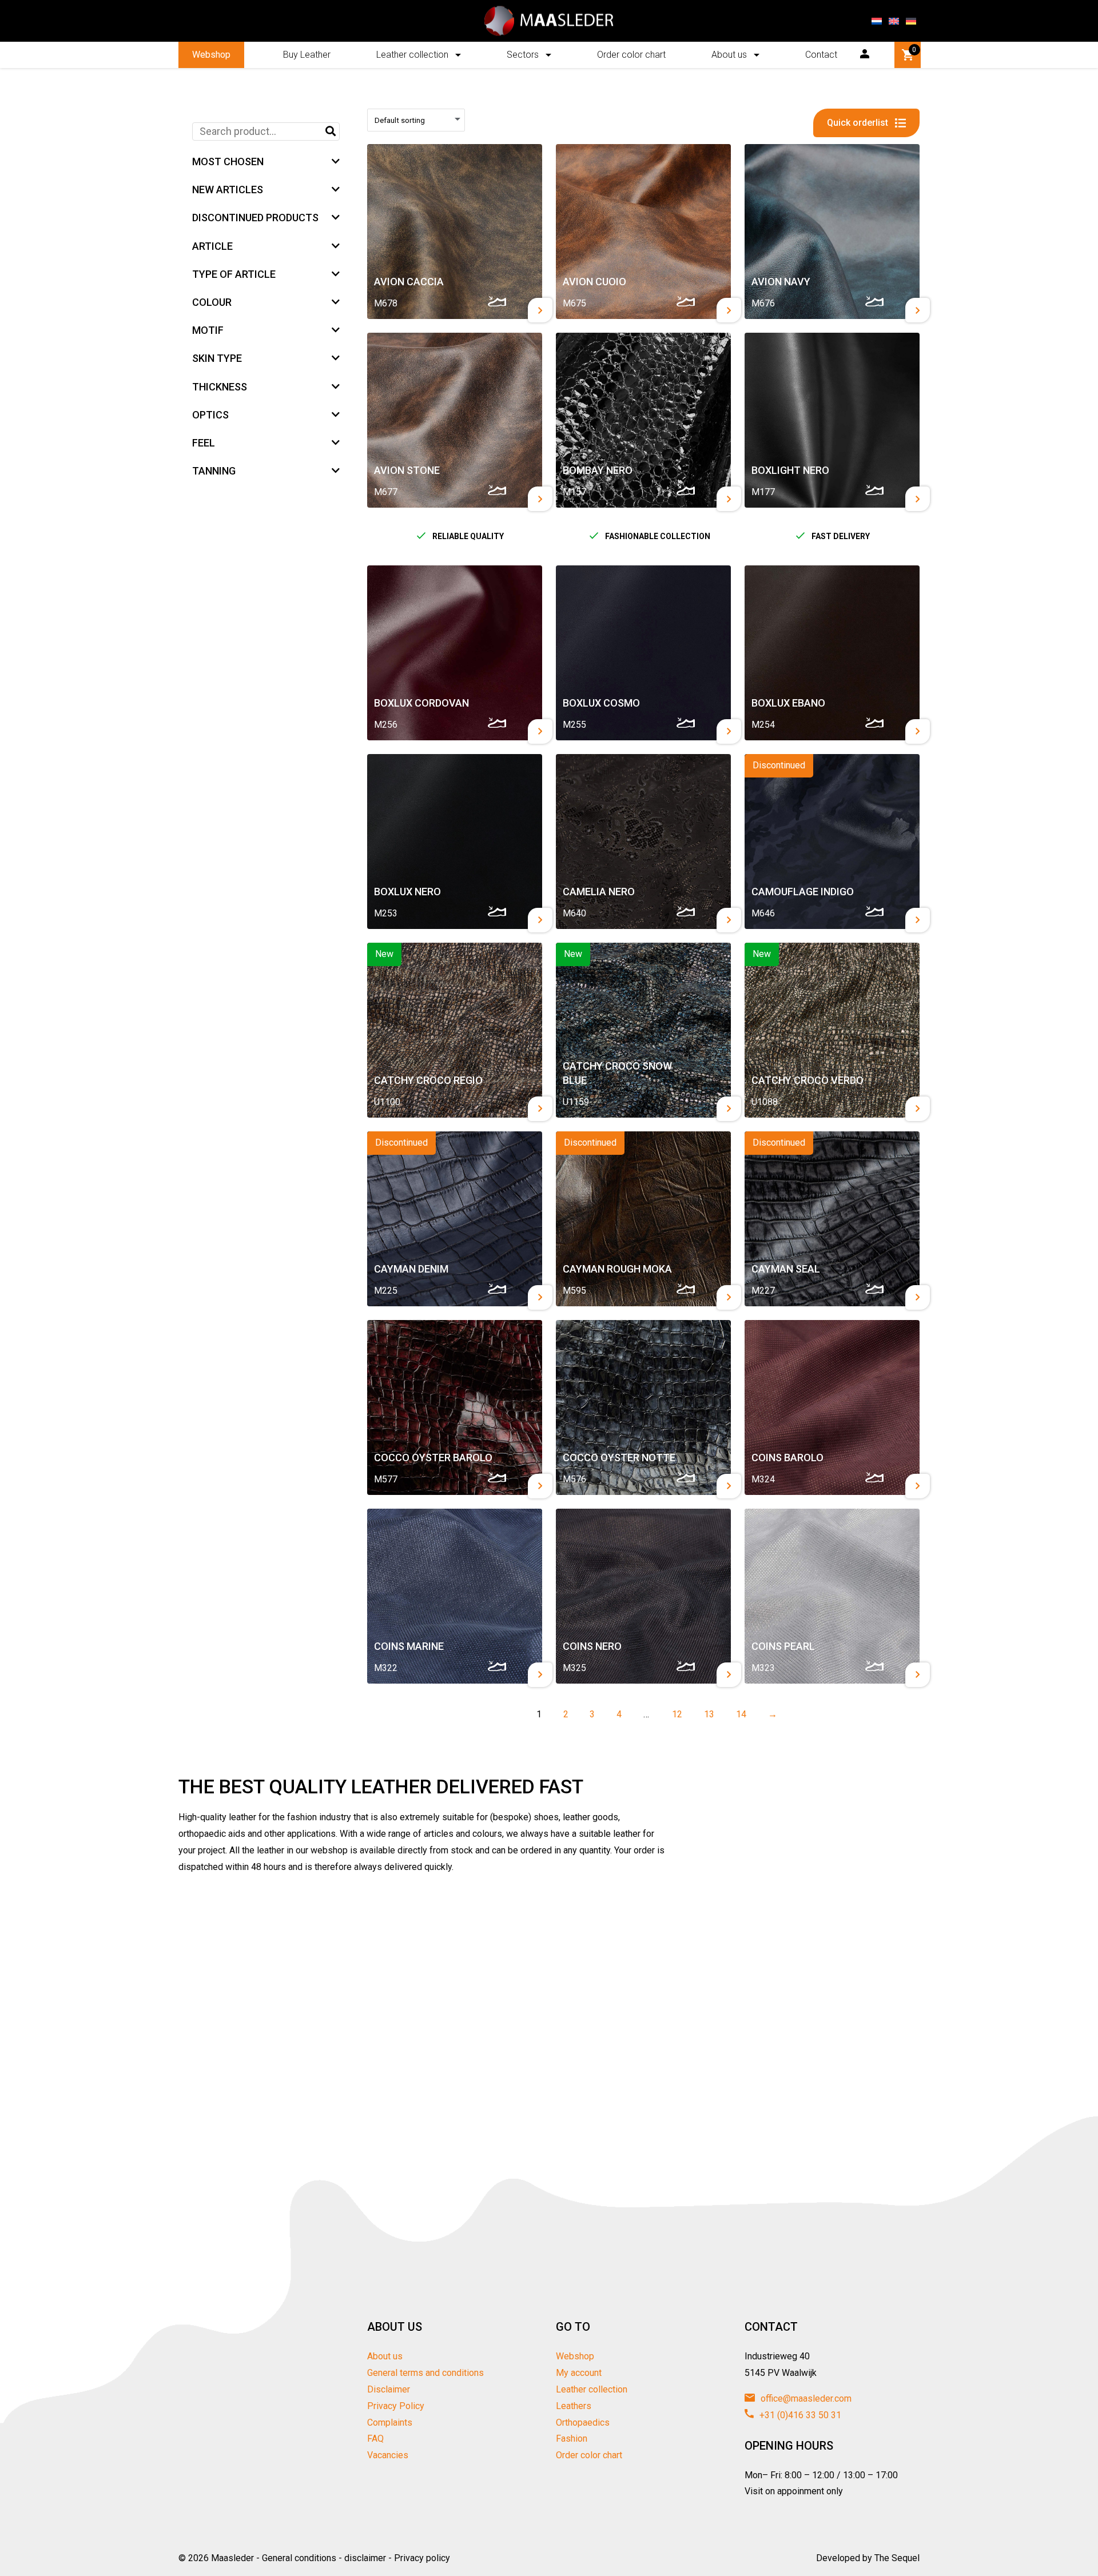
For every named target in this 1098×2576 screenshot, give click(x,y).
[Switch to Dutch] (877, 21)
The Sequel (897, 2558)
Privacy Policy (396, 2406)
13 (707, 1714)
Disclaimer (389, 2389)
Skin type (217, 358)
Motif (208, 330)
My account (579, 2373)
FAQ (375, 2439)
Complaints (390, 2423)
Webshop (211, 55)
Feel (204, 443)
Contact (821, 55)
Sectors (523, 55)
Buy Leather (307, 55)
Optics (210, 415)
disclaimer (365, 2558)
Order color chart (631, 55)
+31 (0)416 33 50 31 (799, 2415)
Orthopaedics (583, 2423)
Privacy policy (422, 2558)
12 (675, 1714)
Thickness (220, 387)
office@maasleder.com (805, 2398)
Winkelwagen (914, 50)
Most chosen (228, 162)
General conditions (299, 2558)
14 (739, 1714)
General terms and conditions (425, 2373)
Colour (212, 302)
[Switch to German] (911, 21)
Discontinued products (255, 218)
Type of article (234, 274)
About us (729, 55)
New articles (228, 190)
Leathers (574, 2406)
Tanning (214, 471)
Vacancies (388, 2455)
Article (212, 246)
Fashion (572, 2439)
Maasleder (232, 2558)
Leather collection (412, 55)
